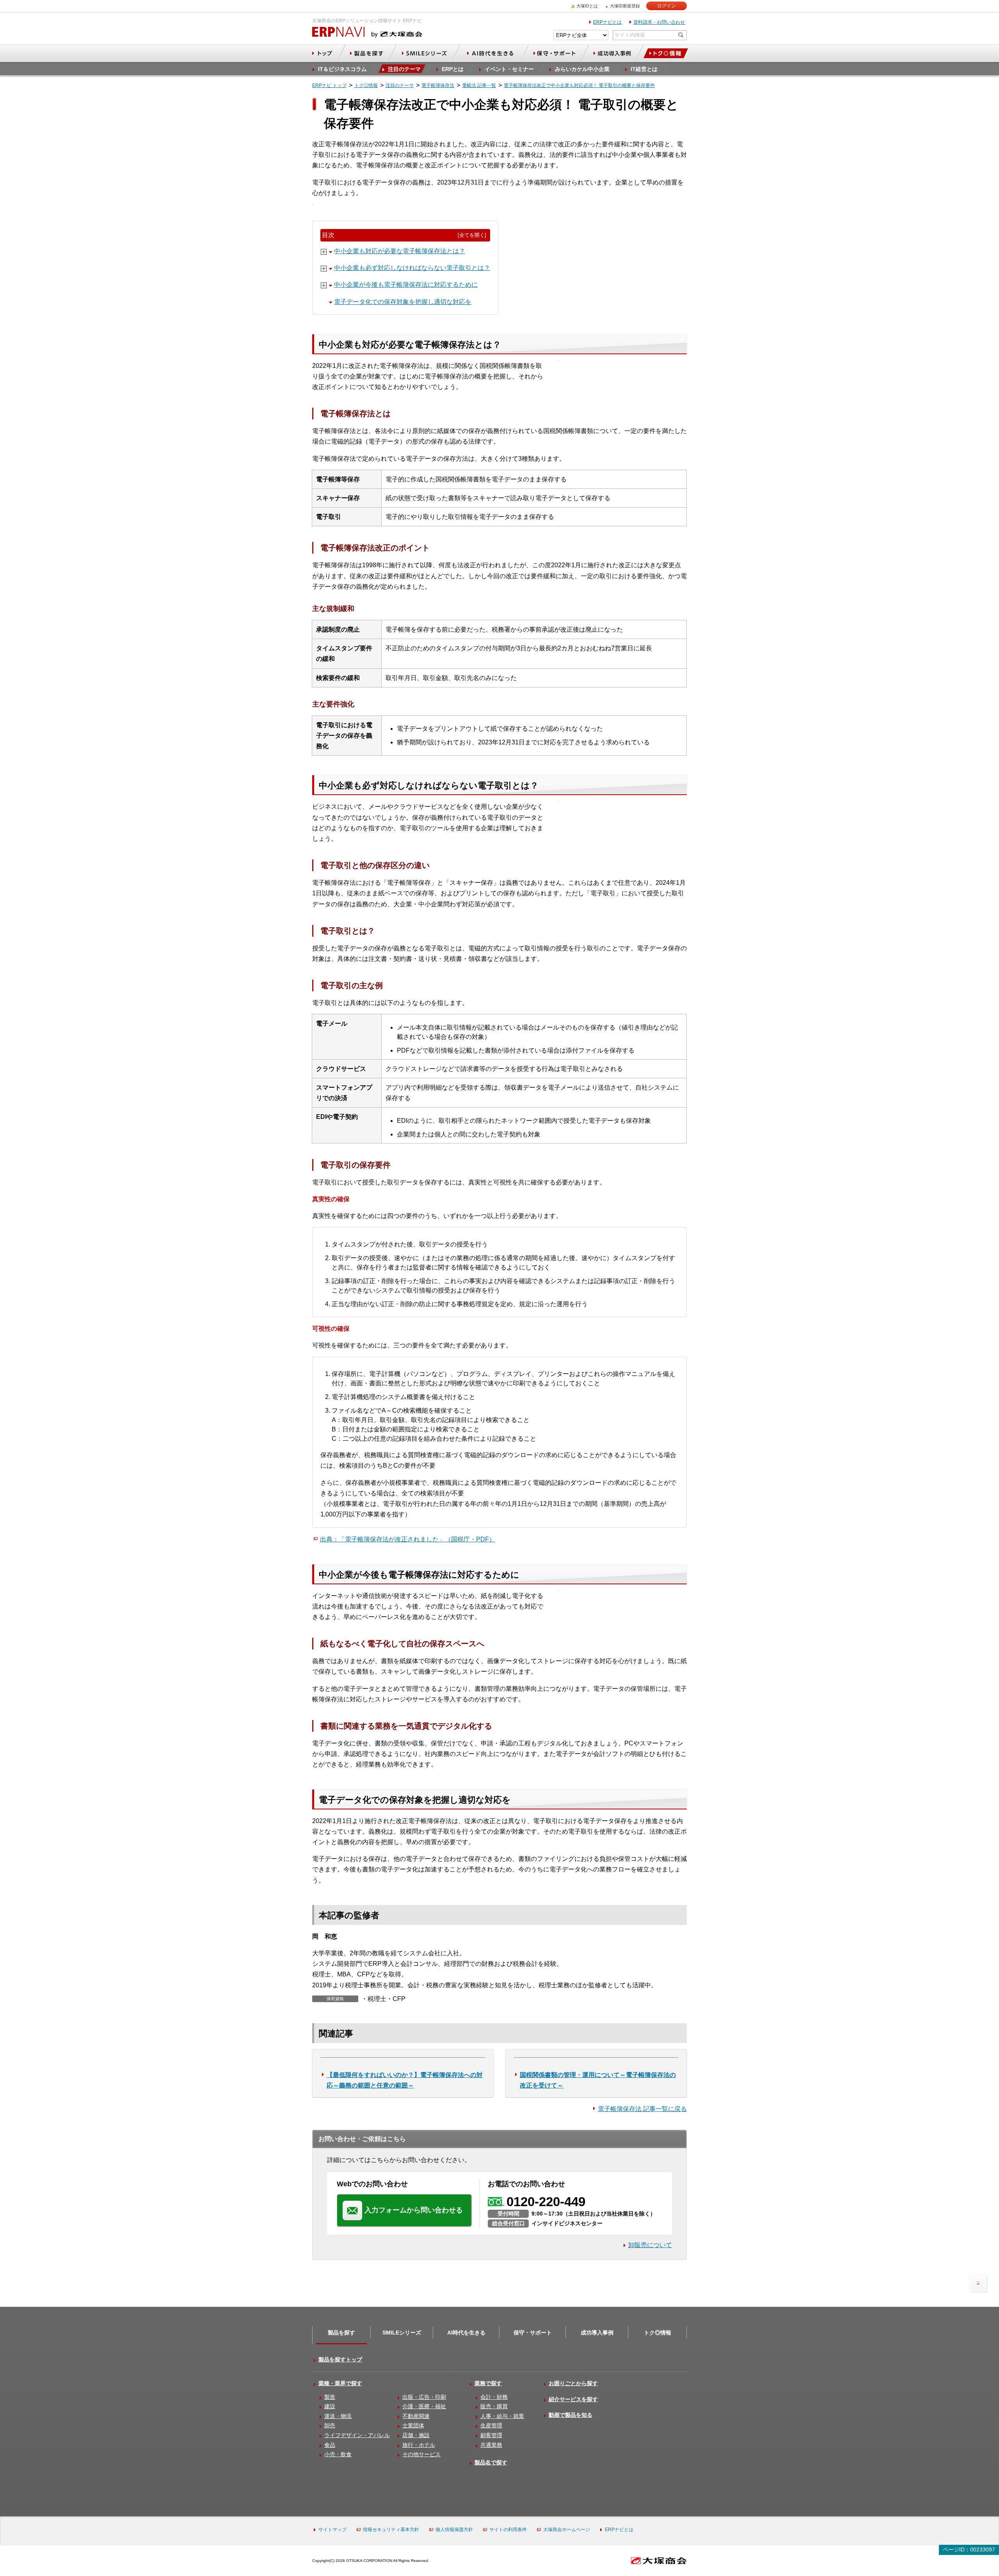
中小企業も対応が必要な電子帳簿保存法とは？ (400, 251)
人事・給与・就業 (502, 2416)
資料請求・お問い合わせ (659, 22)
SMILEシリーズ (402, 2333)
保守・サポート (533, 2333)
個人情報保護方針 (454, 2530)
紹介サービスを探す (573, 2399)
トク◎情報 (658, 2333)
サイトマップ (332, 2530)
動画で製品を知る (571, 2415)
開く (324, 252)
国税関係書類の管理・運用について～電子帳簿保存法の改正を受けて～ (598, 2080)
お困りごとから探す (573, 2383)
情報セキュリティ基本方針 (391, 2530)
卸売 (330, 2425)
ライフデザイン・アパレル (357, 2435)
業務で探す (488, 2383)
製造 (330, 2397)
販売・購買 (494, 2406)
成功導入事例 (597, 2333)
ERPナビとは (607, 22)
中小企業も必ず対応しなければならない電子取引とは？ (412, 268)
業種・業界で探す (340, 2383)
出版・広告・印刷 (424, 2397)
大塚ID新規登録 (625, 6)
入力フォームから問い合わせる (414, 2210)
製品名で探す (491, 2462)
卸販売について (650, 2245)
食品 (330, 2445)
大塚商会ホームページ (567, 2530)
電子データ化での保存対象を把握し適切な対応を (403, 302)
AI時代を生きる (466, 2333)
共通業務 (491, 2445)
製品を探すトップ (340, 2359)
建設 (330, 2406)
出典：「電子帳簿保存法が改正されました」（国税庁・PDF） (408, 1539)
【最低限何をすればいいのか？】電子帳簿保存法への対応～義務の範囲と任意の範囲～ (405, 2080)
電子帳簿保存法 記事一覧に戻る (642, 2109)
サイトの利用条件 (508, 2530)
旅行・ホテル (419, 2445)
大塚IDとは (587, 6)
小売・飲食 (338, 2454)
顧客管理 (491, 2435)
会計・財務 (494, 2397)
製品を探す (341, 2333)
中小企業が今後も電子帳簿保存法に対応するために (406, 285)
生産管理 (491, 2425)
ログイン (667, 6)
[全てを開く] (472, 235)
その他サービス (421, 2454)
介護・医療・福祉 (424, 2406)
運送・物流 (338, 2416)
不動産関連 (416, 2416)
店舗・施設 (416, 2435)
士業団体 (413, 2425)
